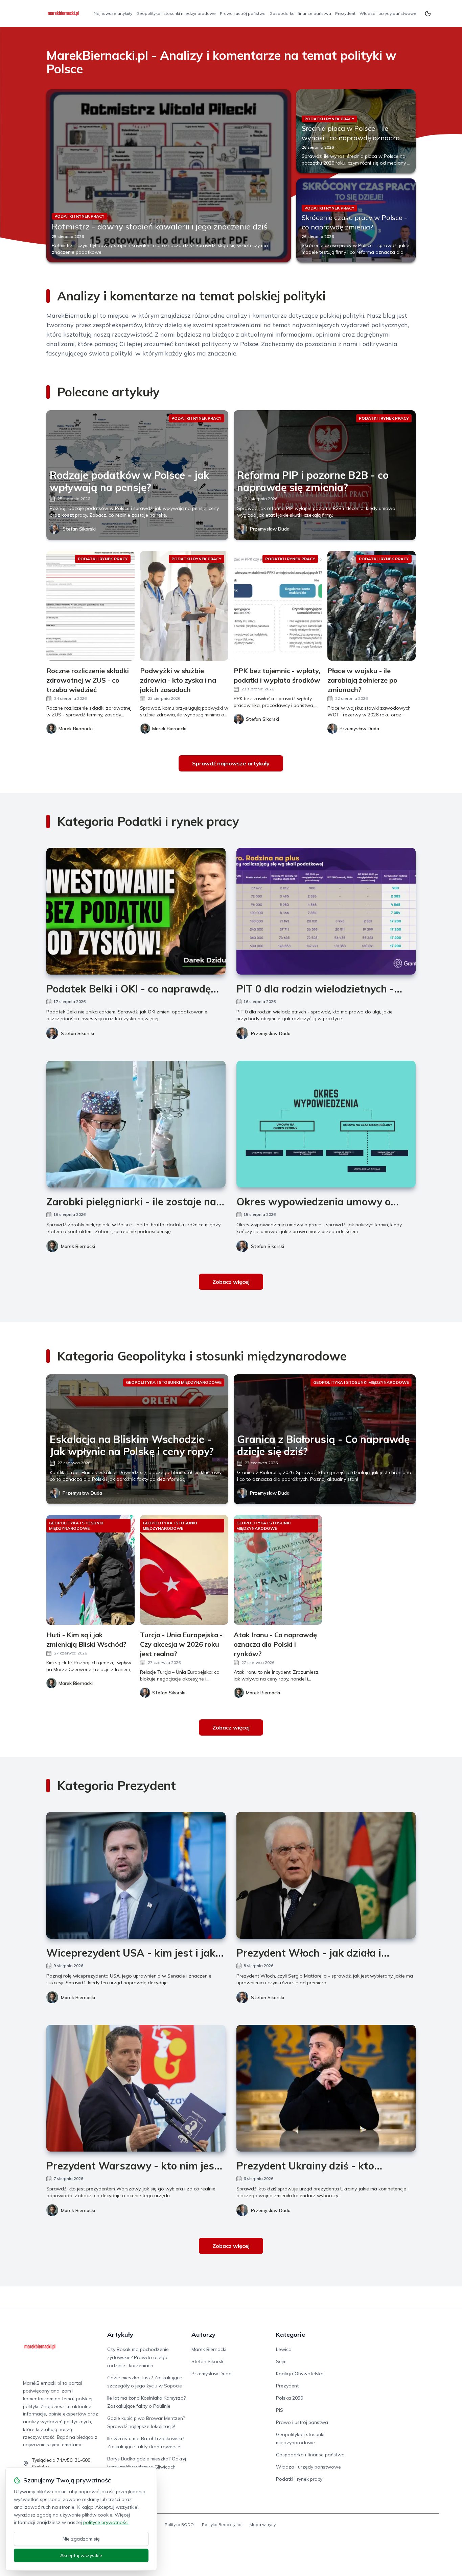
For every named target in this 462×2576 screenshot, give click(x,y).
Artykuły (120, 2335)
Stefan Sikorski (79, 529)
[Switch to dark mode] (428, 14)
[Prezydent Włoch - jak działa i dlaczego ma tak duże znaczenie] (326, 1875)
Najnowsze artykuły (113, 13)
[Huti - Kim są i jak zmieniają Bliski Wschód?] (90, 1570)
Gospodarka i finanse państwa (300, 13)
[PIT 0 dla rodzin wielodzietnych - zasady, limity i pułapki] (326, 911)
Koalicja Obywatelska (300, 2374)
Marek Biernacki (78, 1246)
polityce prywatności (106, 2522)
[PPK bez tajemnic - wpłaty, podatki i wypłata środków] (278, 606)
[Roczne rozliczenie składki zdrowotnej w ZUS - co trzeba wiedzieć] (90, 606)
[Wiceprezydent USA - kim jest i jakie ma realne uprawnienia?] (136, 1875)
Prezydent (345, 13)
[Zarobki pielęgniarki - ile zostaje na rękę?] (136, 1124)
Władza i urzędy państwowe (388, 13)
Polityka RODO (179, 2524)
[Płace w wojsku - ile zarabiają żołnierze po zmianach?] (372, 606)
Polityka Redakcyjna (222, 2524)
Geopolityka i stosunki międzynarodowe (176, 13)
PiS (280, 2410)
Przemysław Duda (270, 529)
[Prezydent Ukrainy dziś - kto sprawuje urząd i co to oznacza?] (326, 2088)
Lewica (284, 2349)
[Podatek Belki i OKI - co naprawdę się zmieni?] (136, 911)
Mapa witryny (263, 2524)
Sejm (281, 2361)
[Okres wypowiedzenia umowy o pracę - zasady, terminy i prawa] (326, 1124)
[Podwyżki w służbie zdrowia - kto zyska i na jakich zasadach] (184, 606)
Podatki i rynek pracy (299, 2479)
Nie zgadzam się (81, 2539)
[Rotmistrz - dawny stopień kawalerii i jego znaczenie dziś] (169, 176)
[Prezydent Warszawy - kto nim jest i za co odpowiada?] (136, 2088)
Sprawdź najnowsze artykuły (231, 763)
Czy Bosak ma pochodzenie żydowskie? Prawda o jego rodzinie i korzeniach (138, 2357)
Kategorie (291, 2335)
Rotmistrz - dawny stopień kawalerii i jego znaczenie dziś (160, 226)
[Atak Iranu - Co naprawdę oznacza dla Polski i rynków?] (278, 1570)
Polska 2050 (290, 2398)
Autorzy (203, 2335)
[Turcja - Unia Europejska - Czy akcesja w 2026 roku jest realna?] (184, 1570)
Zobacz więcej (231, 1282)
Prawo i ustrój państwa (243, 13)
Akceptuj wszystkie (81, 2555)
